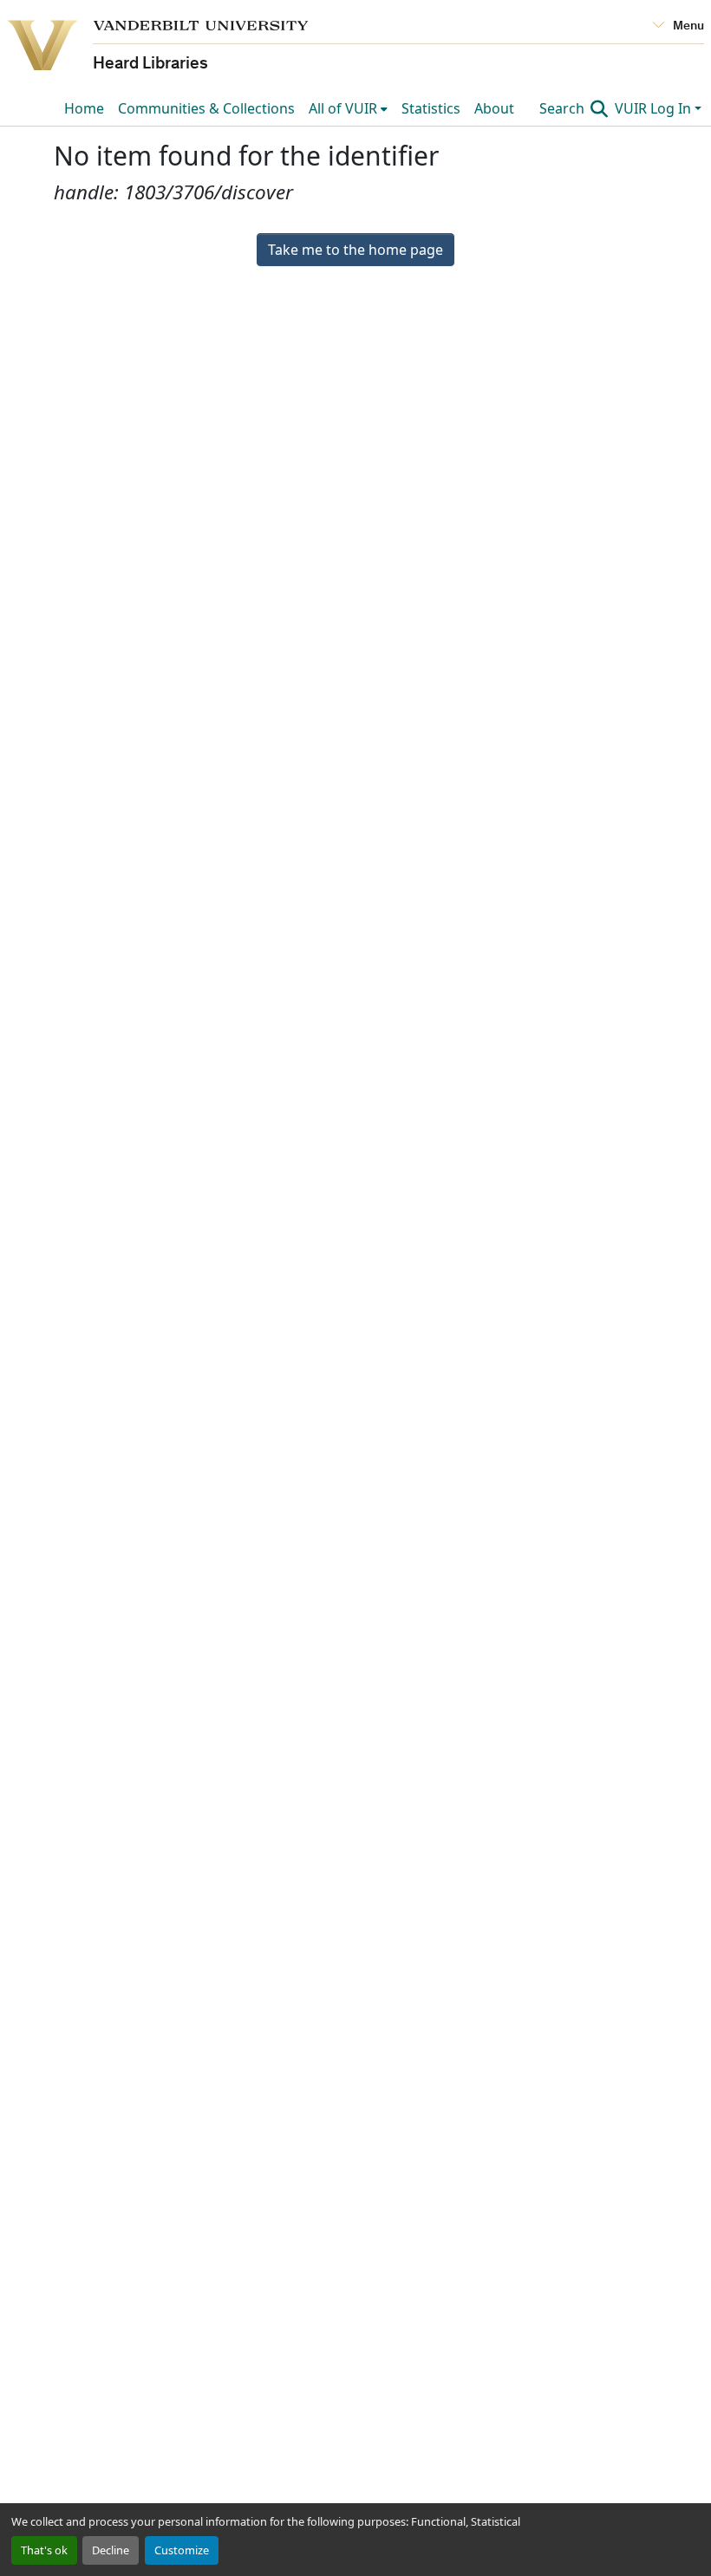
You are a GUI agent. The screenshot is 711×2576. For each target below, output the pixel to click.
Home (84, 108)
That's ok (44, 2550)
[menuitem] (348, 108)
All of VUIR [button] (343, 108)
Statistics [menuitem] (431, 108)
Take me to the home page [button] (355, 250)
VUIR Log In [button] (655, 108)
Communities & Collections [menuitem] (206, 108)
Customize (182, 2550)
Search (564, 108)
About (494, 108)
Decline (111, 2550)
